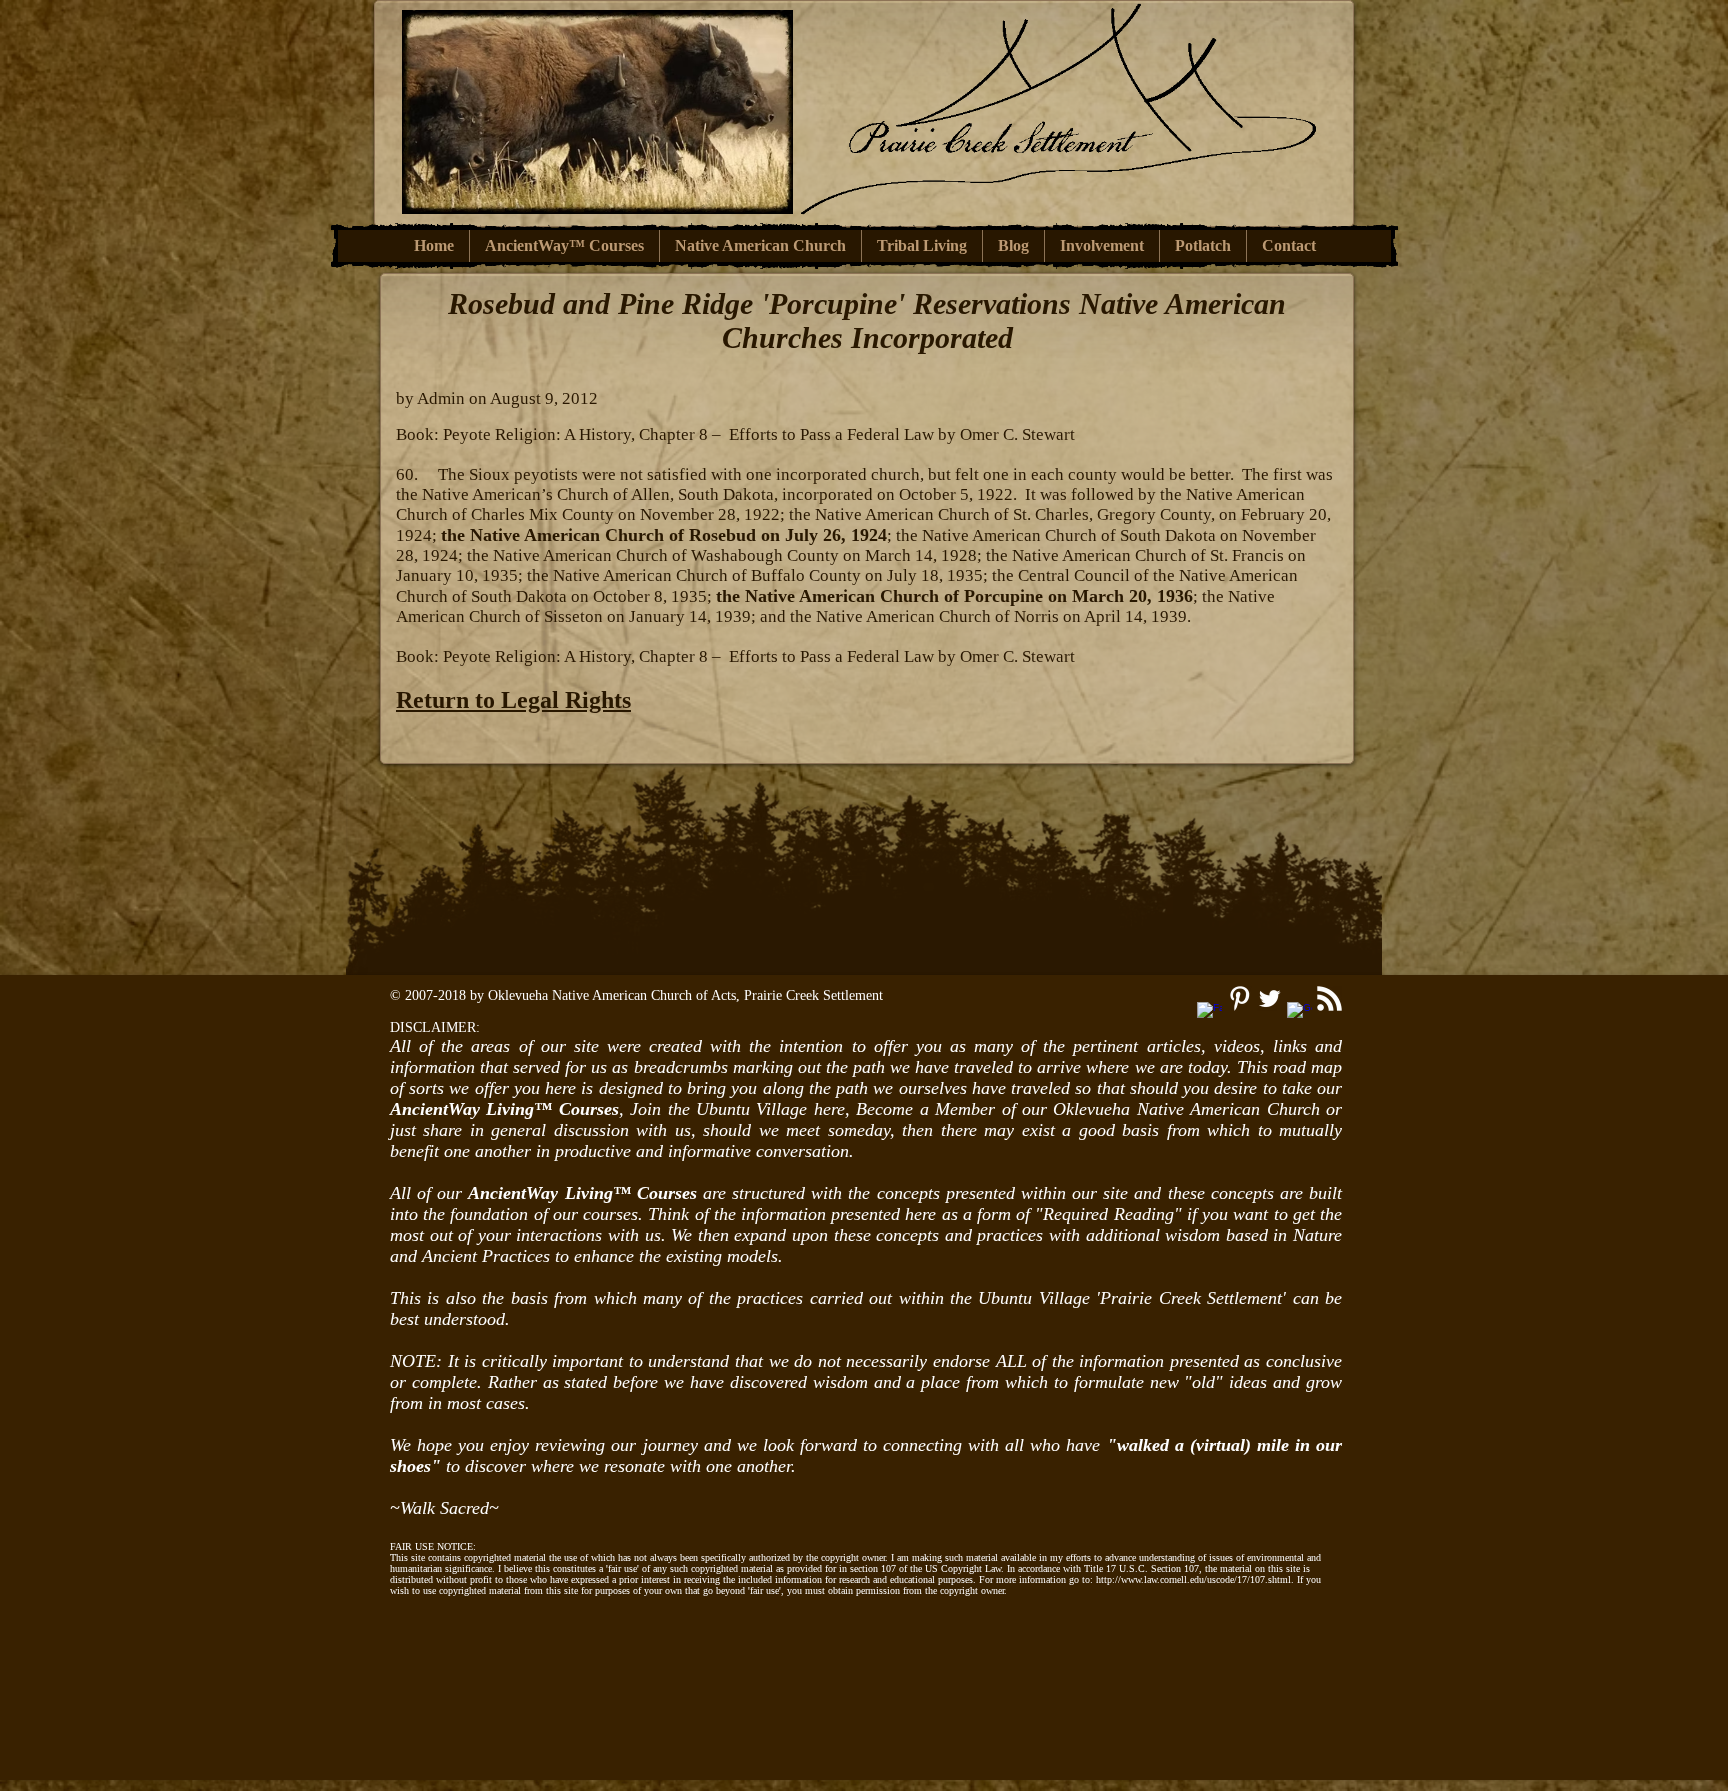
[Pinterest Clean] (1239, 998)
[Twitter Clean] (1269, 998)
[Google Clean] (1299, 1014)
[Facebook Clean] (1209, 1014)
